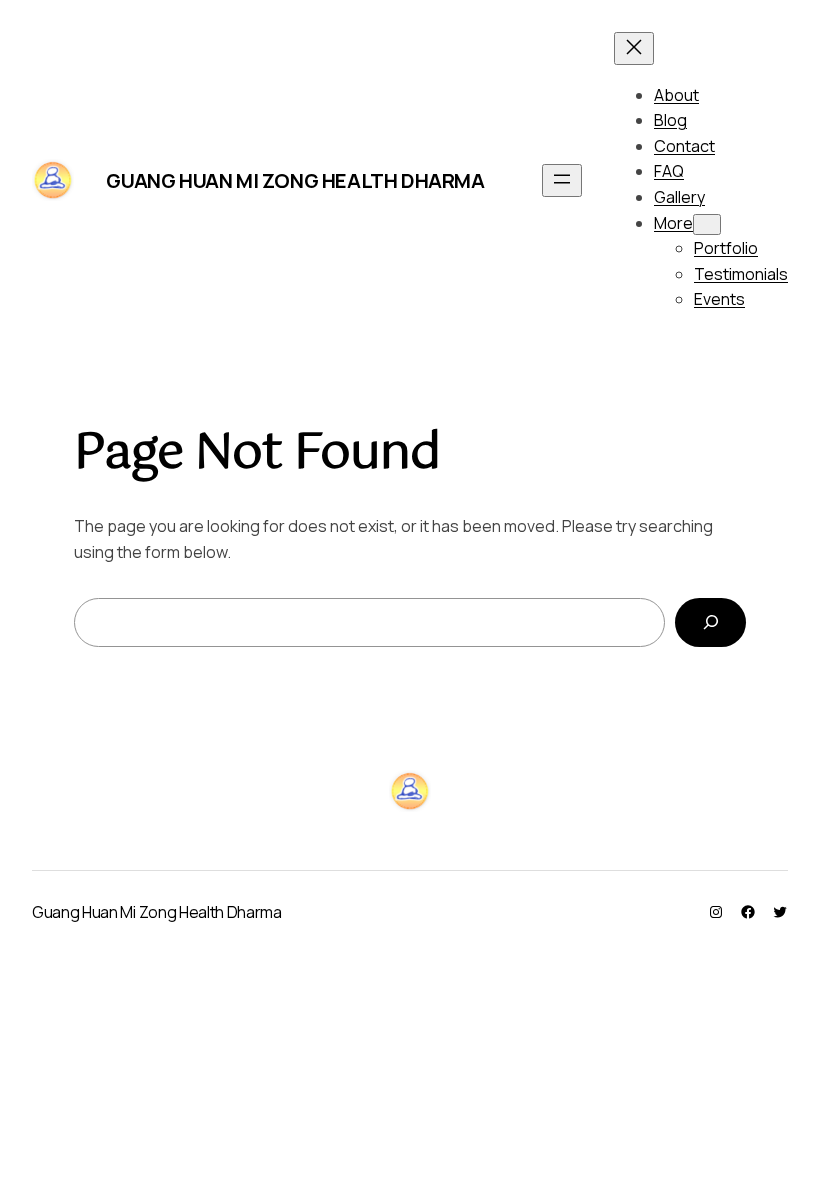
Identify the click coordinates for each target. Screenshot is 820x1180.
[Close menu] (634, 48)
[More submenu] (707, 224)
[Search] (710, 622)
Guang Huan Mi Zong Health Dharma (295, 180)
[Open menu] (562, 180)
